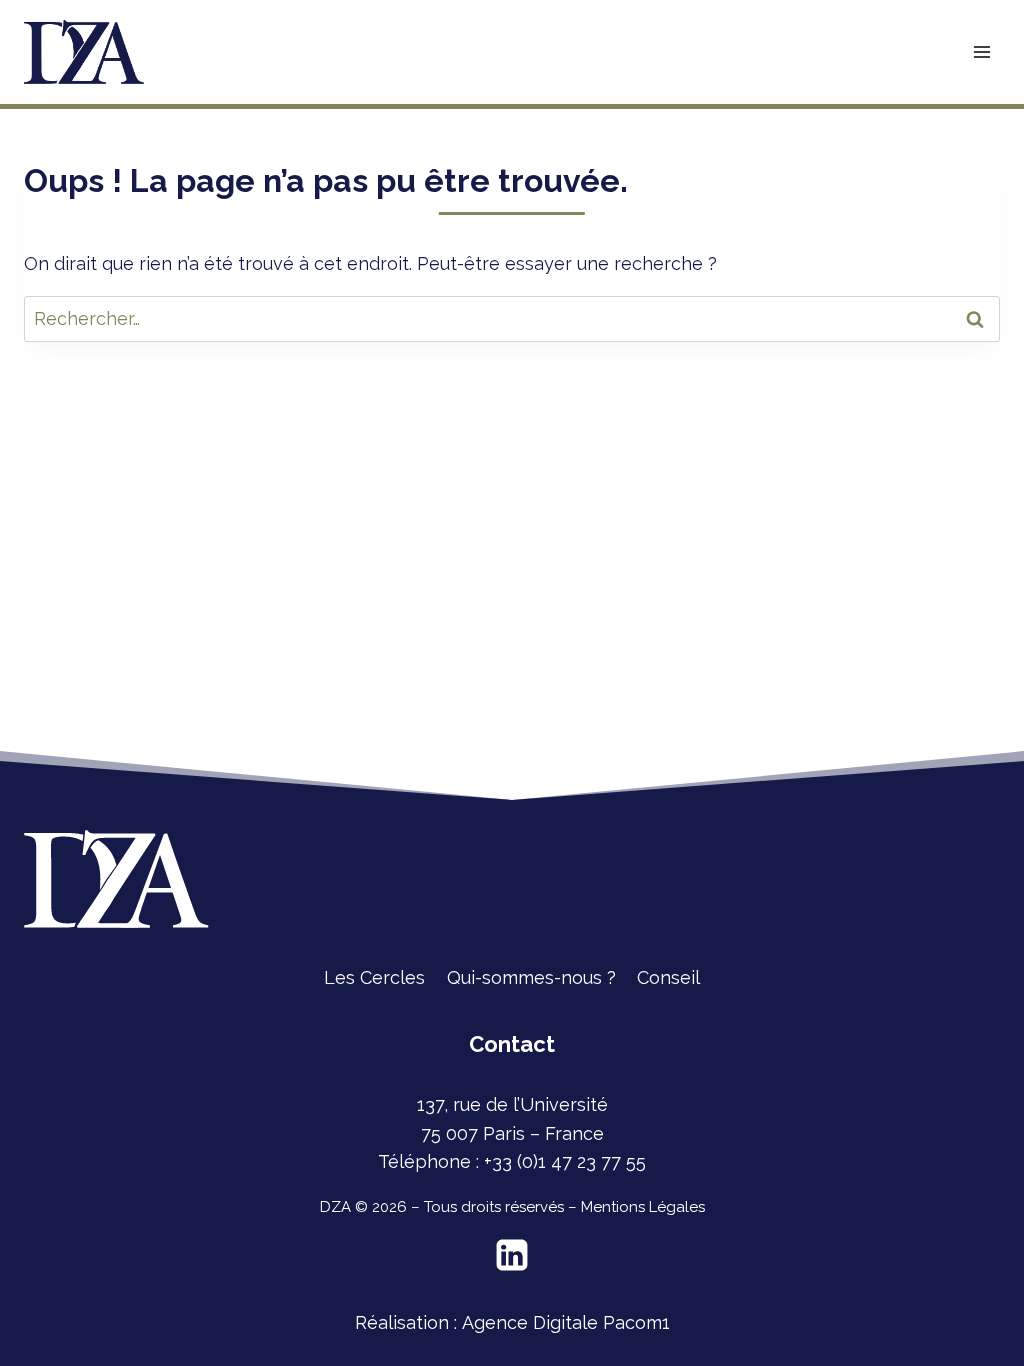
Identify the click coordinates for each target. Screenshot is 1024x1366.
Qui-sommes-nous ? (531, 977)
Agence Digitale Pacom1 (566, 1322)
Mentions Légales (643, 1207)
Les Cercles (374, 977)
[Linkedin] (512, 1255)
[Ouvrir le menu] (981, 51)
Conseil (668, 977)
